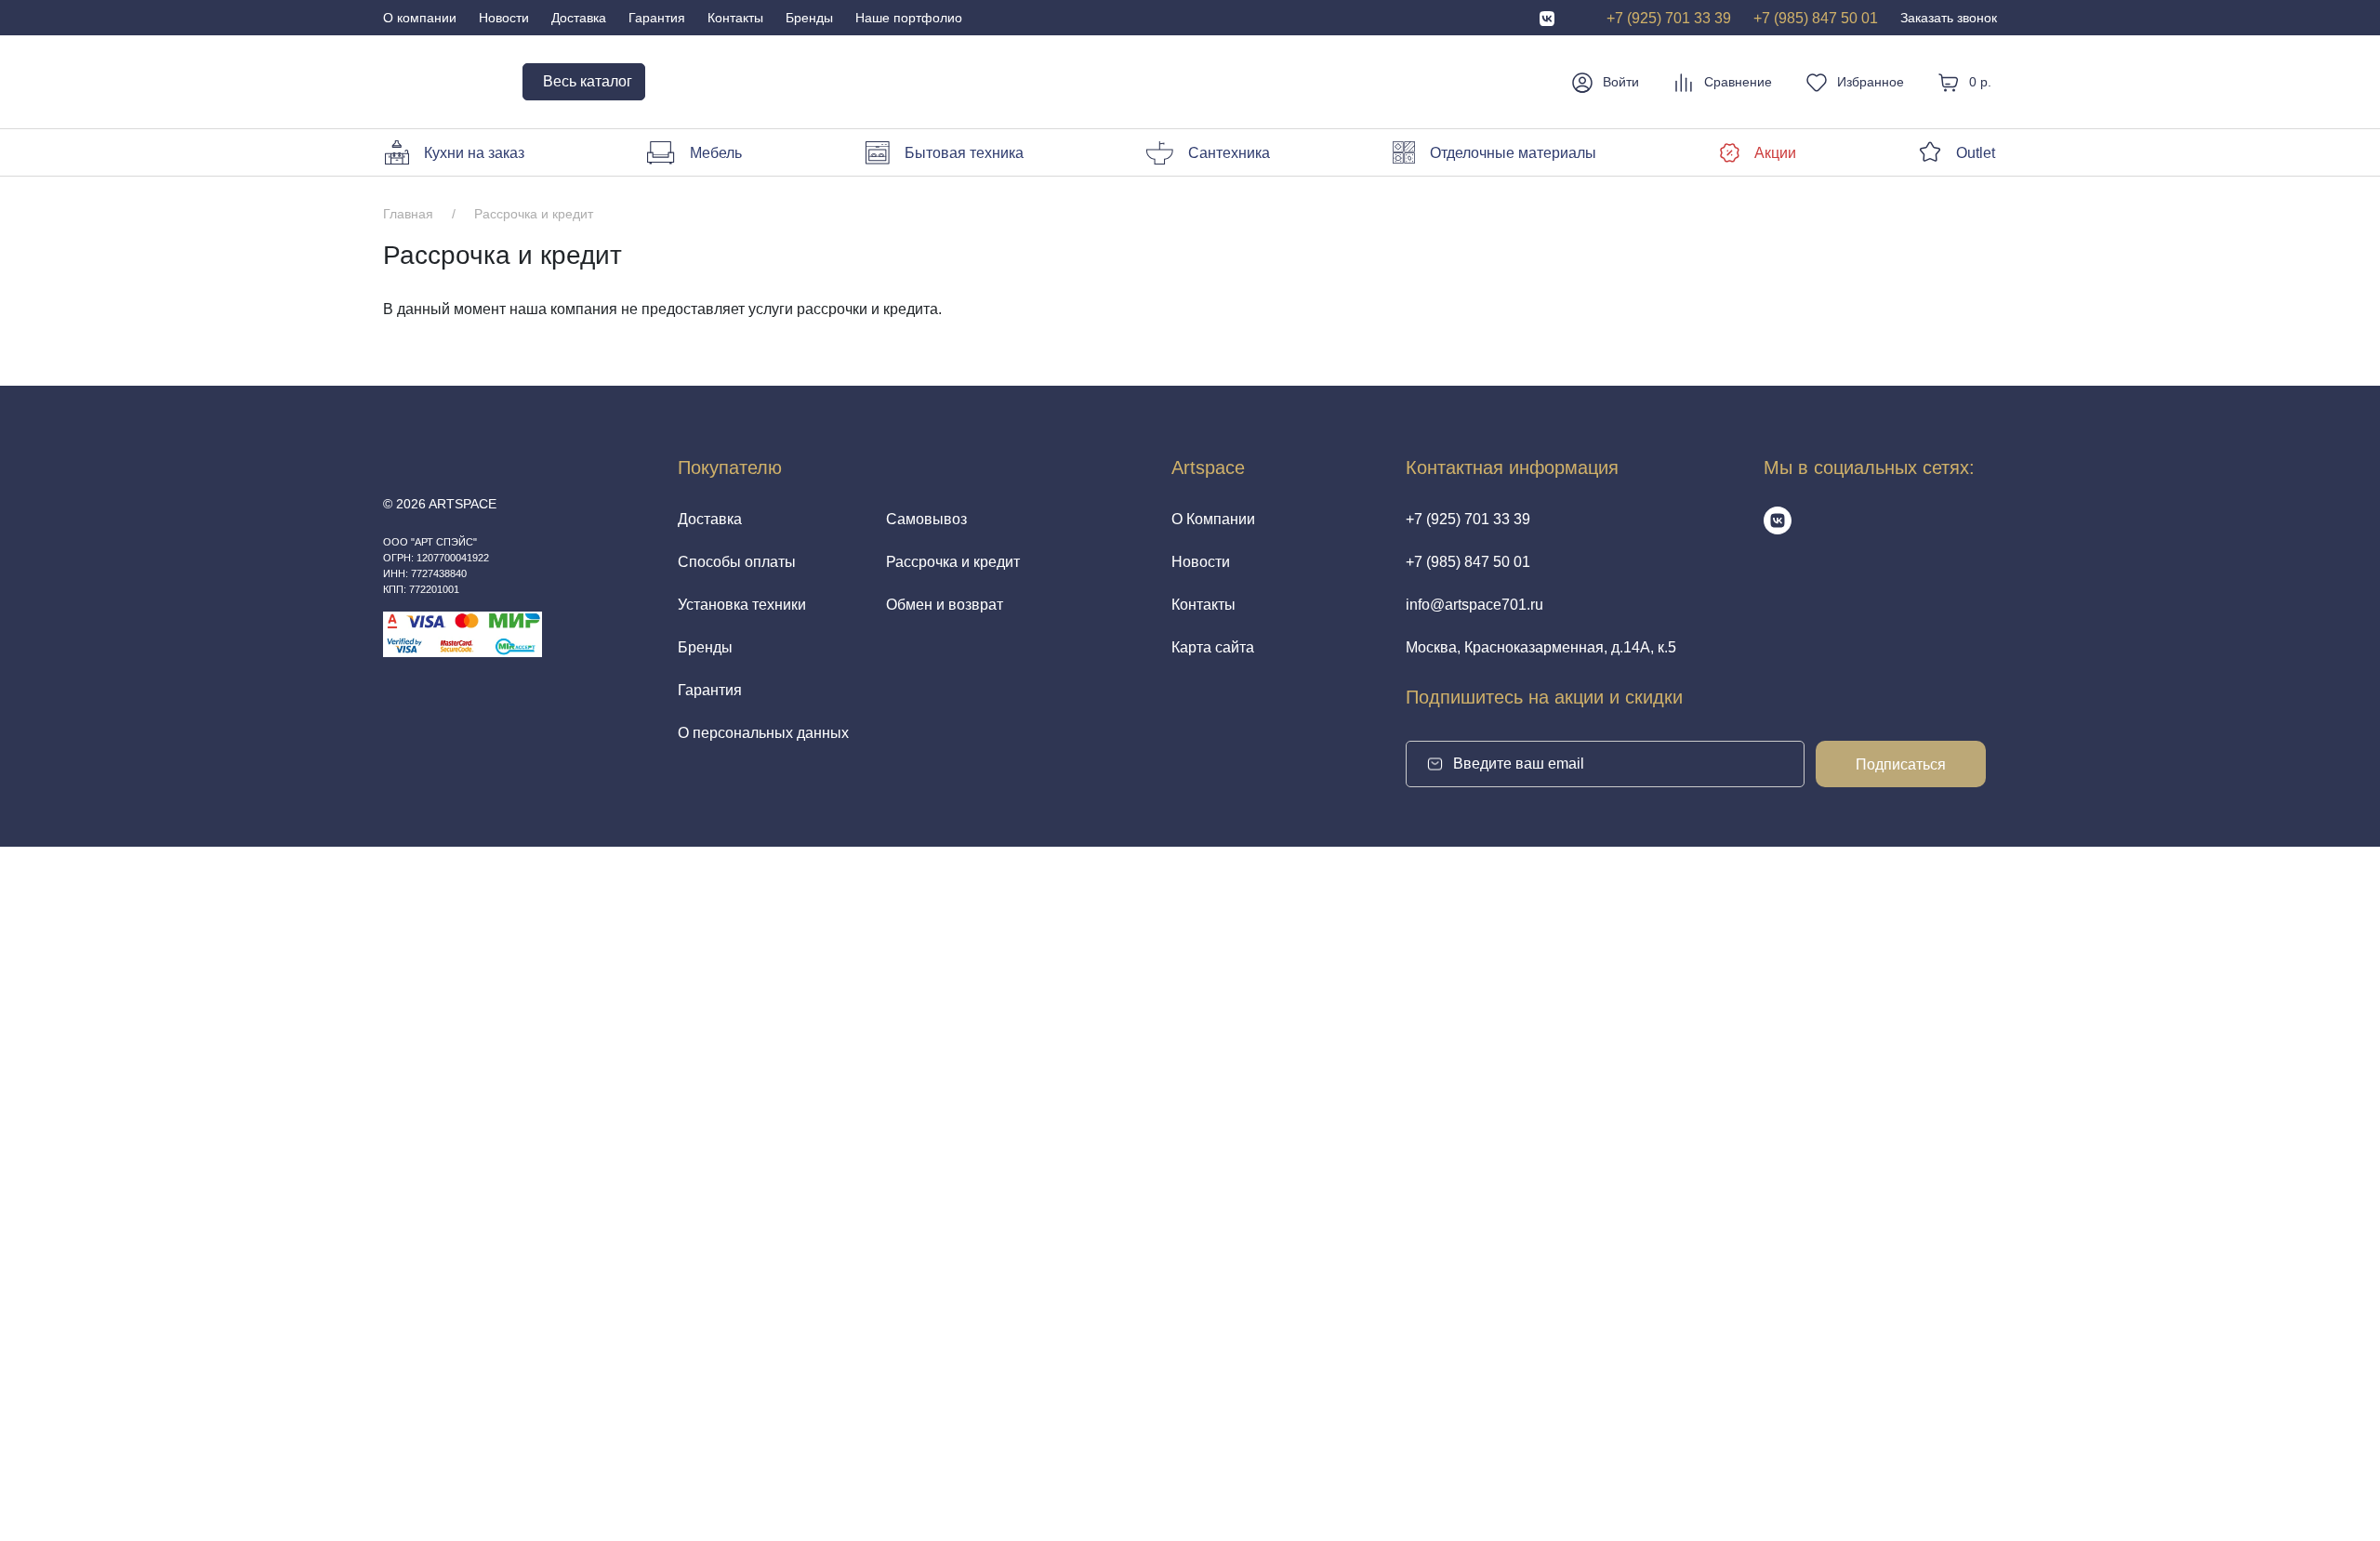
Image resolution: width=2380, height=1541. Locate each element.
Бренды (809, 18)
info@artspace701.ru (1474, 605)
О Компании (1213, 519)
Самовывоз (926, 519)
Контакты (735, 18)
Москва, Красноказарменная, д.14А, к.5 (1541, 647)
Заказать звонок (1949, 18)
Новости (504, 18)
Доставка (579, 18)
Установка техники (742, 605)
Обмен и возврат (945, 605)
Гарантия (657, 18)
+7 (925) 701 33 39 (1669, 18)
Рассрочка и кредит (953, 562)
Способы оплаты (737, 562)
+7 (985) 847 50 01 (1816, 18)
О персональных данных (763, 733)
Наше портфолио (909, 18)
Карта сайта (1213, 647)
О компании (420, 18)
